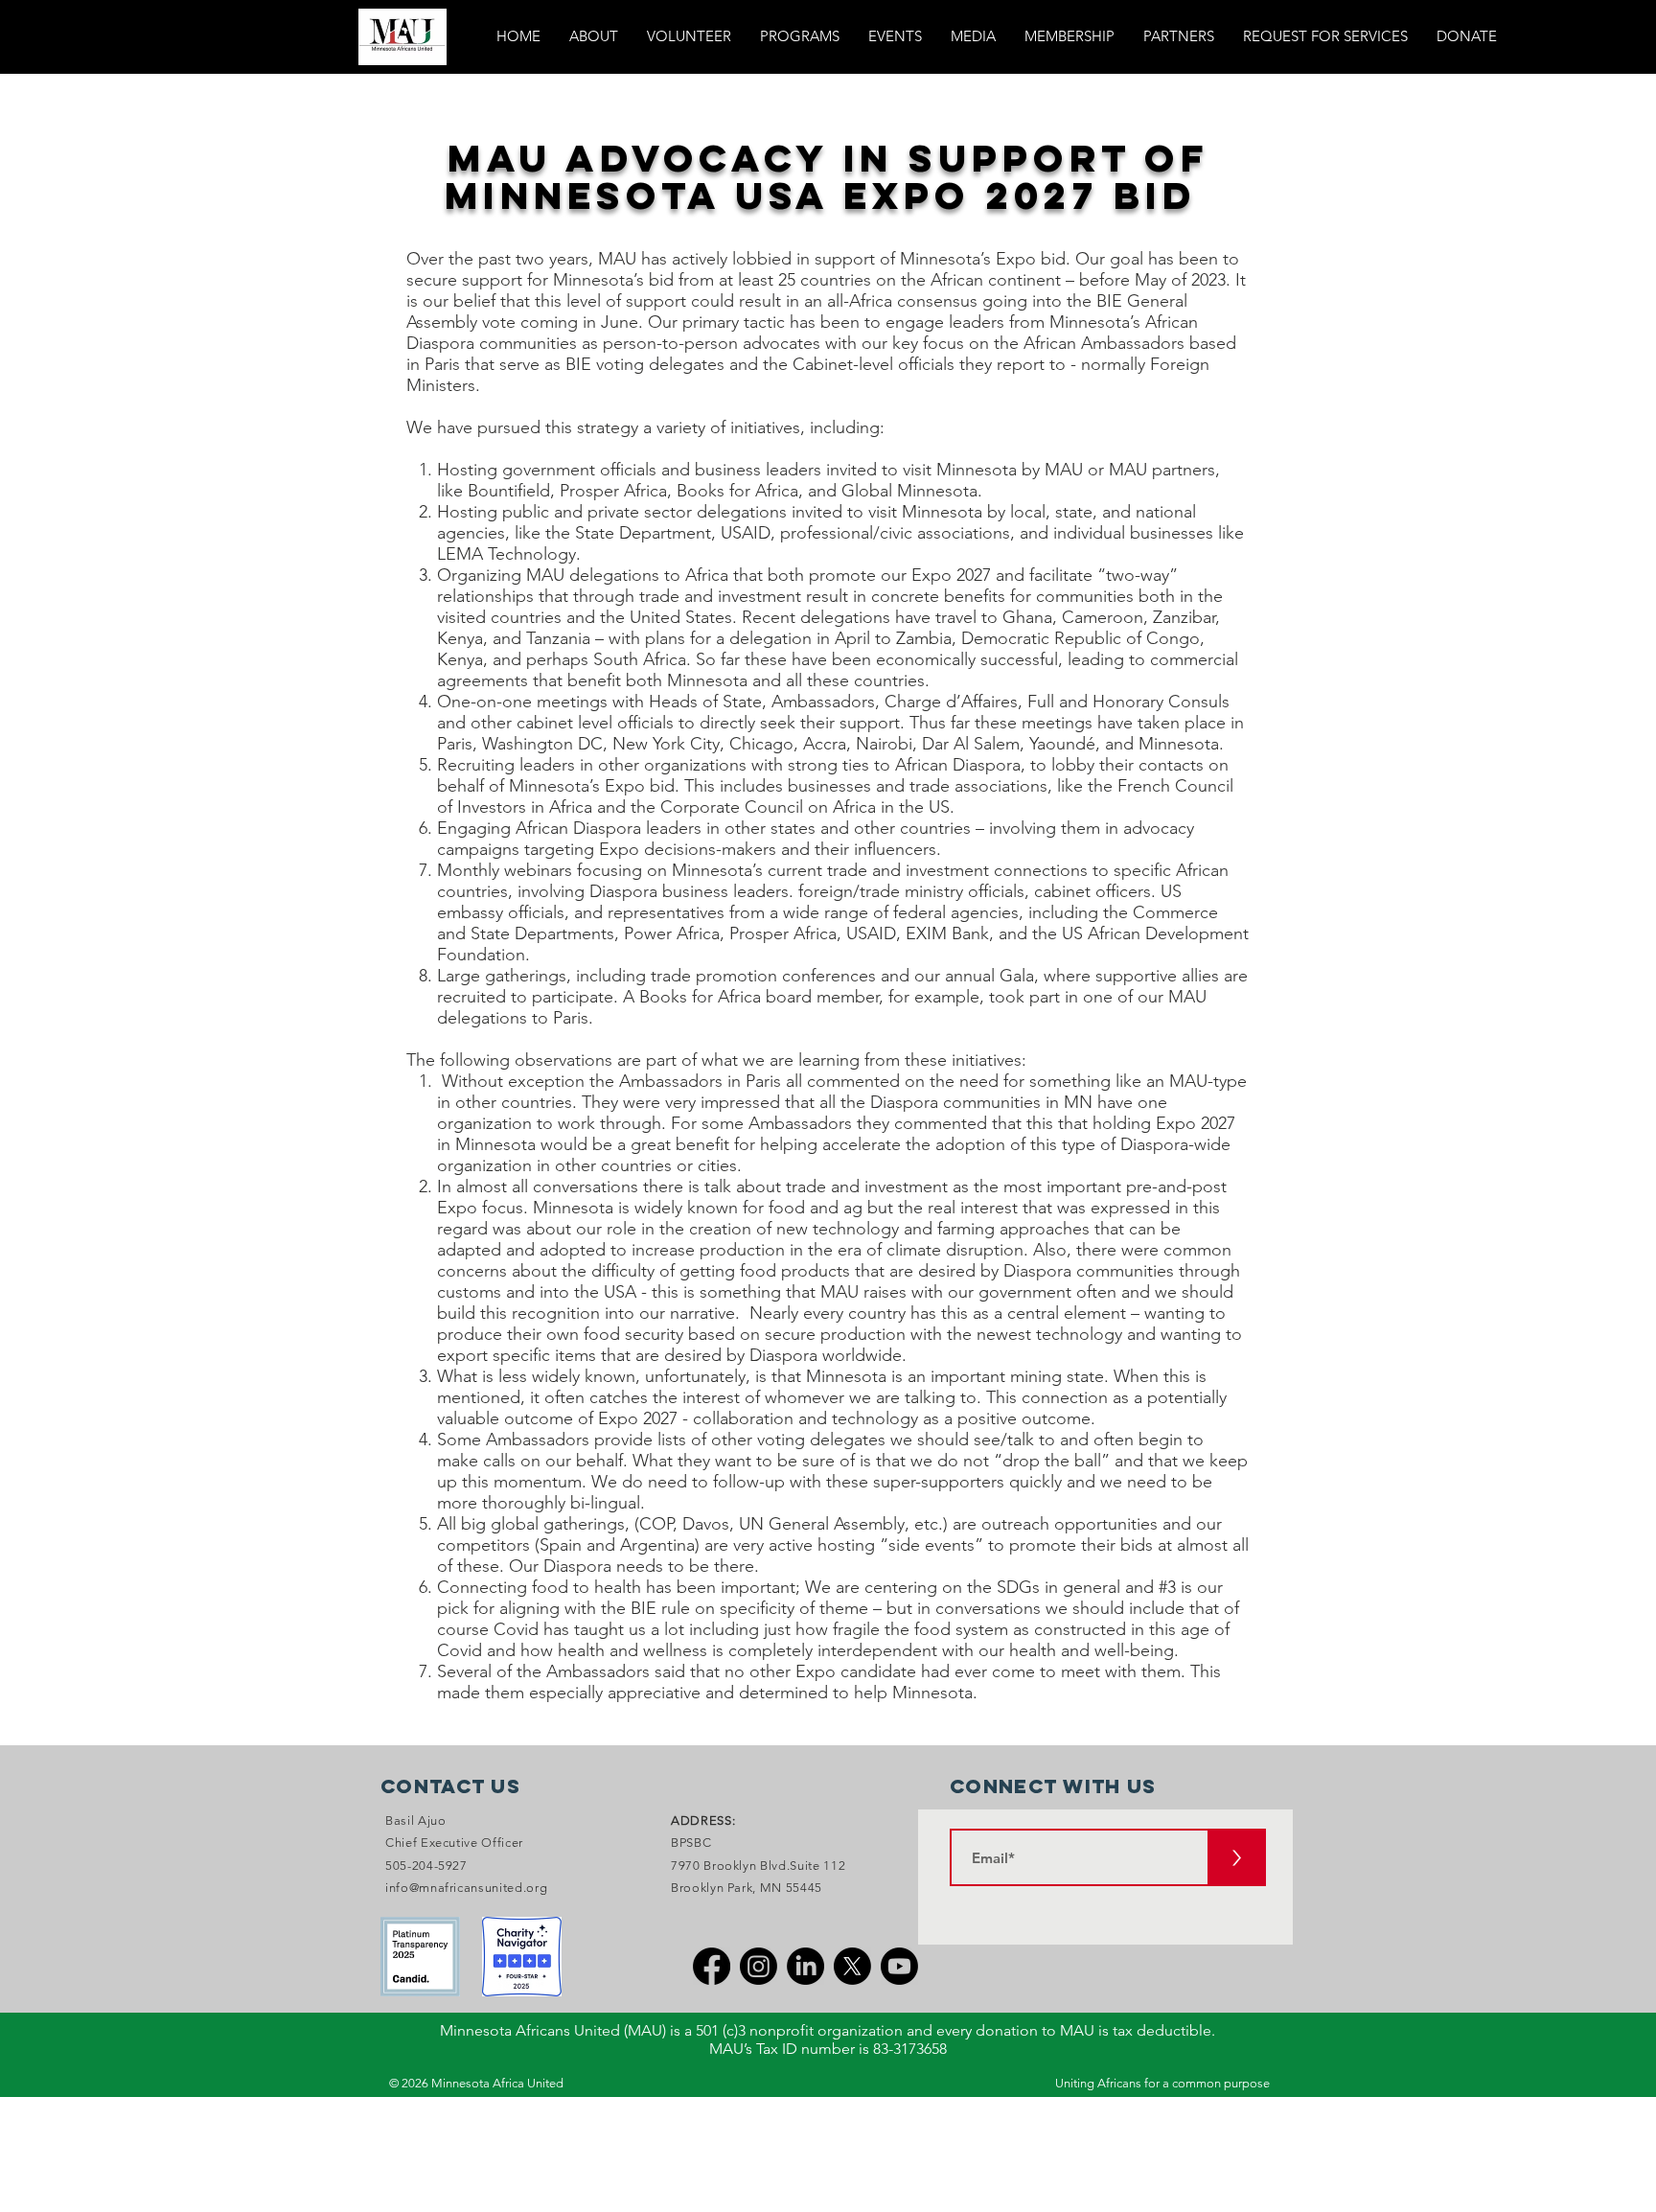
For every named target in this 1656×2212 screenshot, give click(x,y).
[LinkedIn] (805, 1966)
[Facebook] (712, 1966)
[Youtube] (899, 1966)
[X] (852, 1966)
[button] (800, 36)
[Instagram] (759, 1966)
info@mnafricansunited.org (466, 1888)
